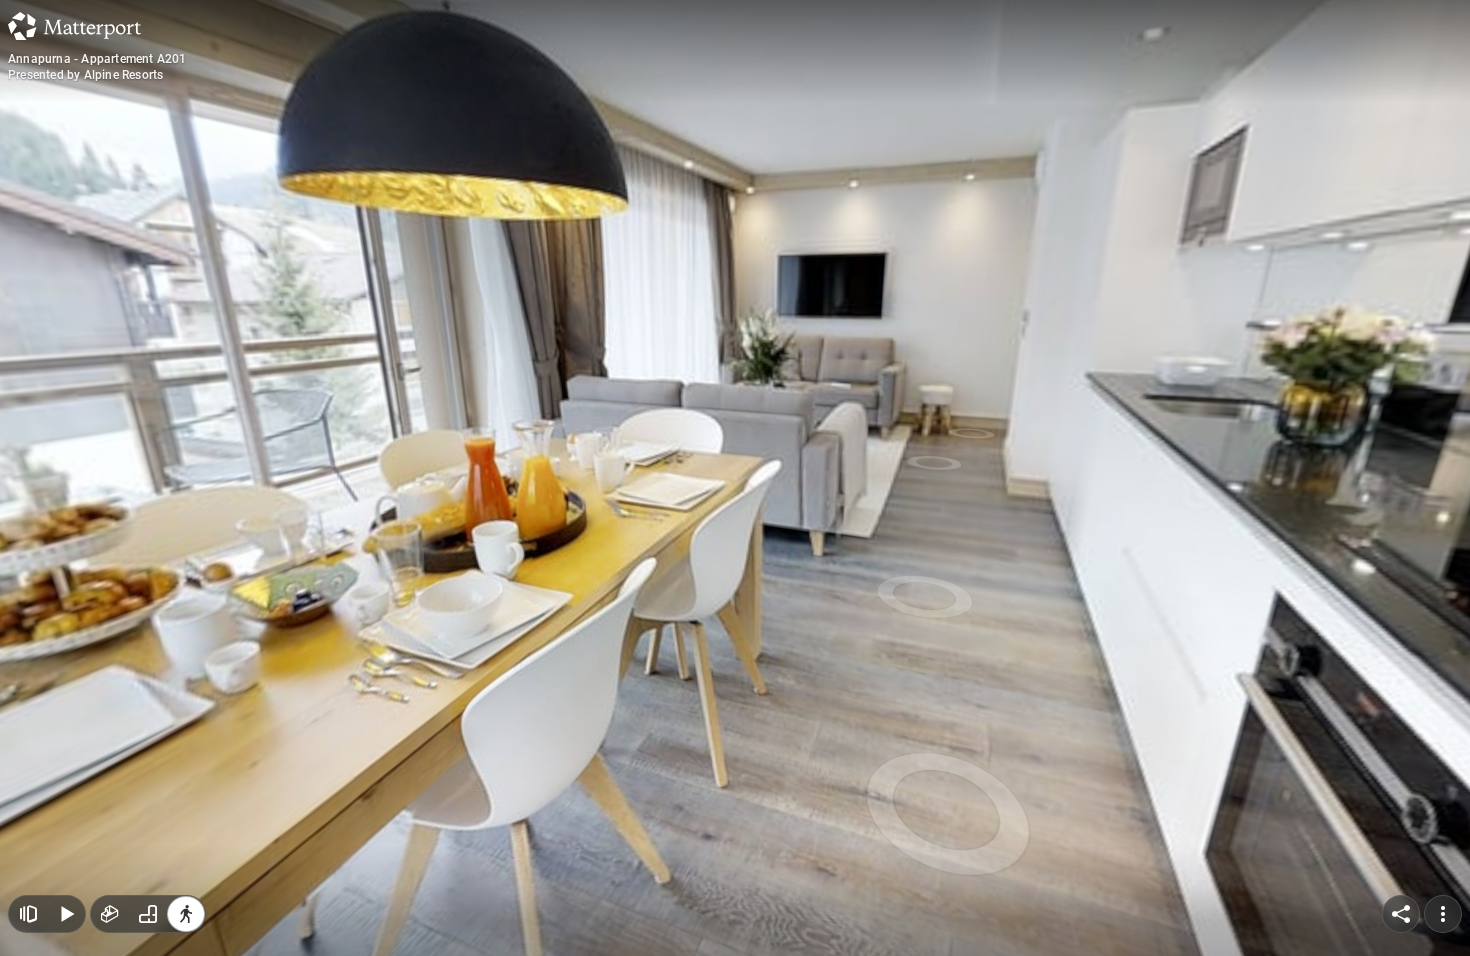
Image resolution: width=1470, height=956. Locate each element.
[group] (148, 914)
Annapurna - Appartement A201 (97, 59)
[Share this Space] (1401, 914)
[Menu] (1443, 914)
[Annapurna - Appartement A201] (735, 478)
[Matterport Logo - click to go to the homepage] (74, 26)
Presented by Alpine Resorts (85, 75)
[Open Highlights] (28, 914)
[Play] (66, 914)
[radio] (110, 914)
